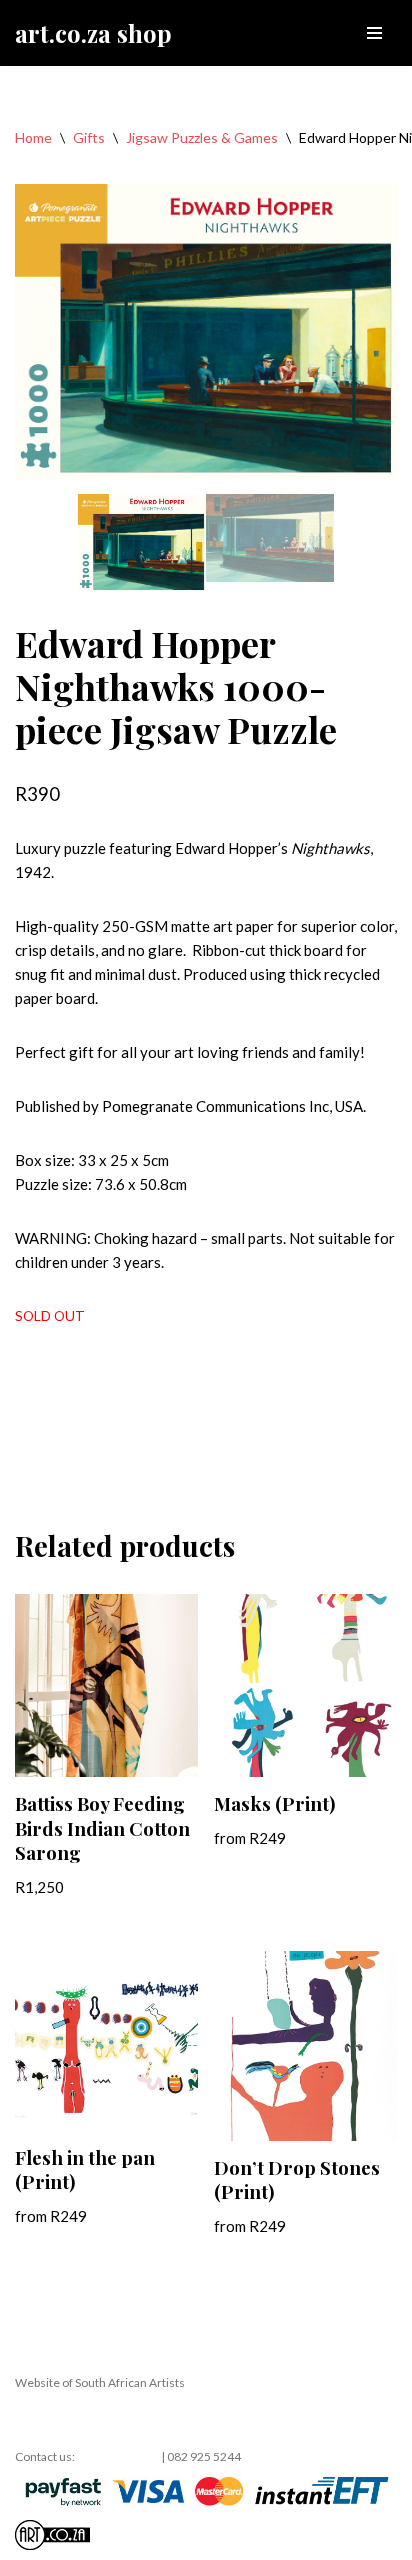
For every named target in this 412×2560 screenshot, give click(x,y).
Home (33, 137)
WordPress (181, 2419)
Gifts (89, 137)
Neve (32, 2419)
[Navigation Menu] (374, 33)
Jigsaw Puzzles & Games (202, 137)
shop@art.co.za (118, 2456)
